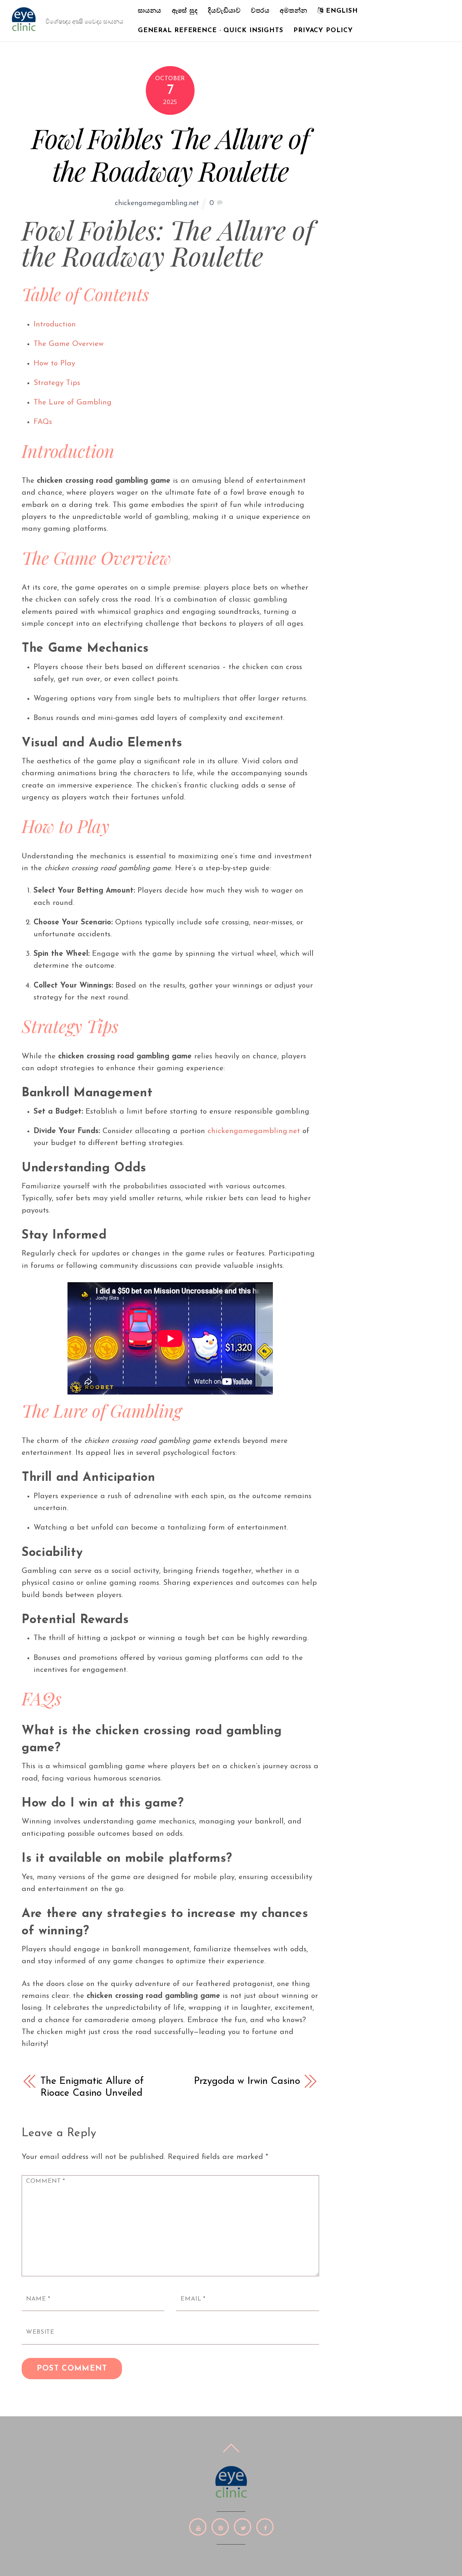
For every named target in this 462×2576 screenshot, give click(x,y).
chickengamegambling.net (157, 203)
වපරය (260, 11)
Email (193, 2299)
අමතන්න (293, 11)
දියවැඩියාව (224, 11)
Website (40, 2332)
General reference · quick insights (211, 31)
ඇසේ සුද (185, 11)
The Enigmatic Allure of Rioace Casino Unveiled (92, 2087)
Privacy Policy (323, 31)
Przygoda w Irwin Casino (247, 2081)
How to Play (54, 363)
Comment (46, 2181)
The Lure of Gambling (73, 402)
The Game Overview (69, 344)
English (341, 11)
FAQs (43, 422)
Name (38, 2299)
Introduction (55, 324)
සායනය (150, 11)
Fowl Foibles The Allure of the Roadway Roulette (170, 154)
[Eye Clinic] (24, 30)
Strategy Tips (57, 383)
